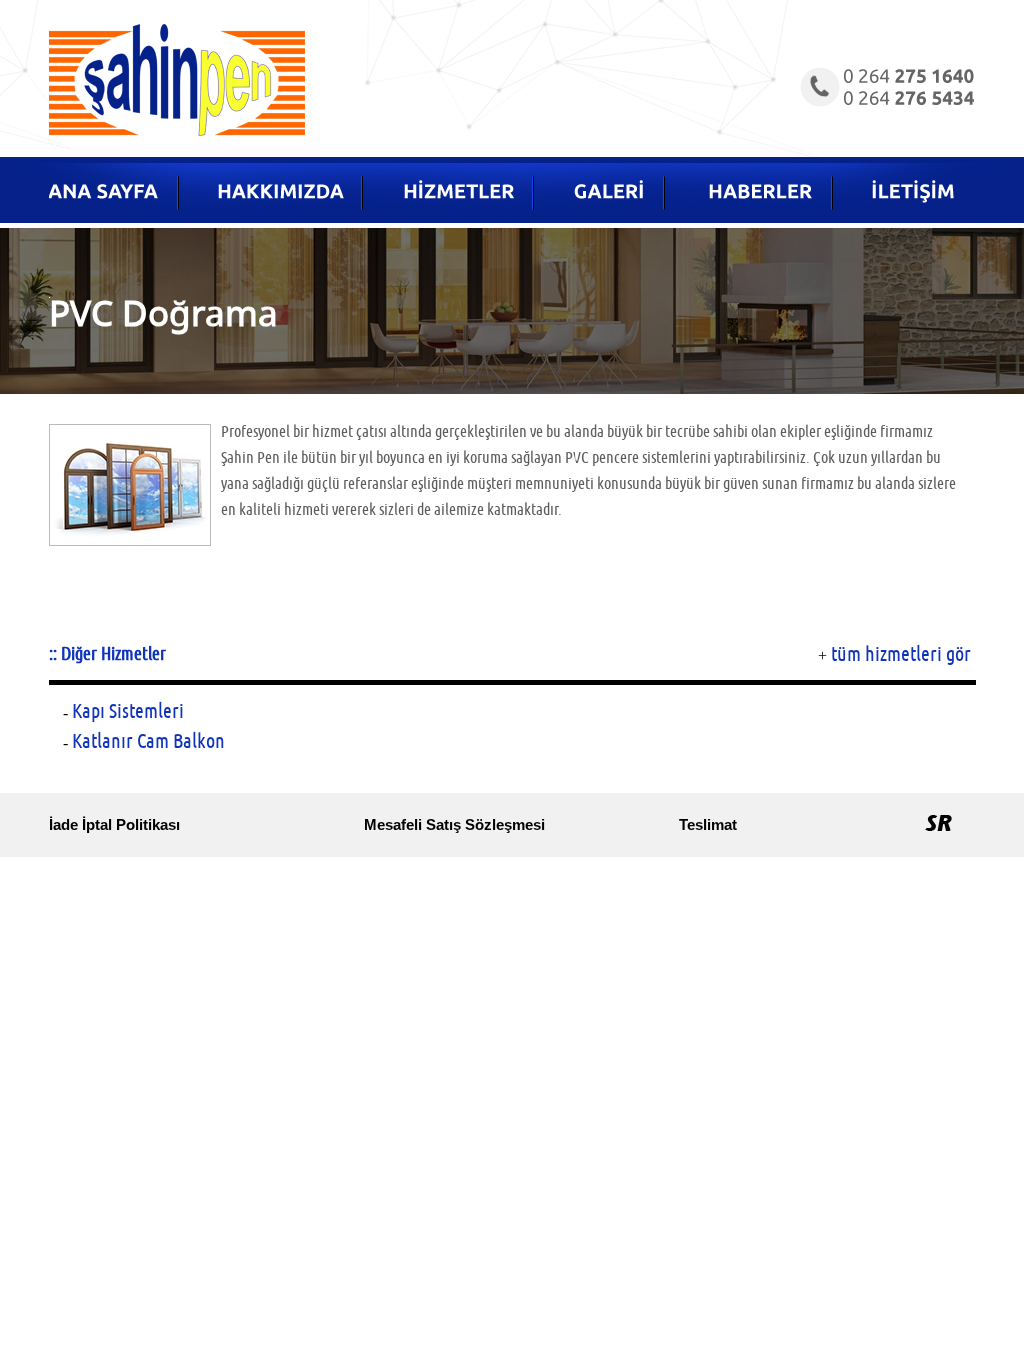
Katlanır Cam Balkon (148, 741)
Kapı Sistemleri (128, 711)
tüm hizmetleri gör (901, 654)
